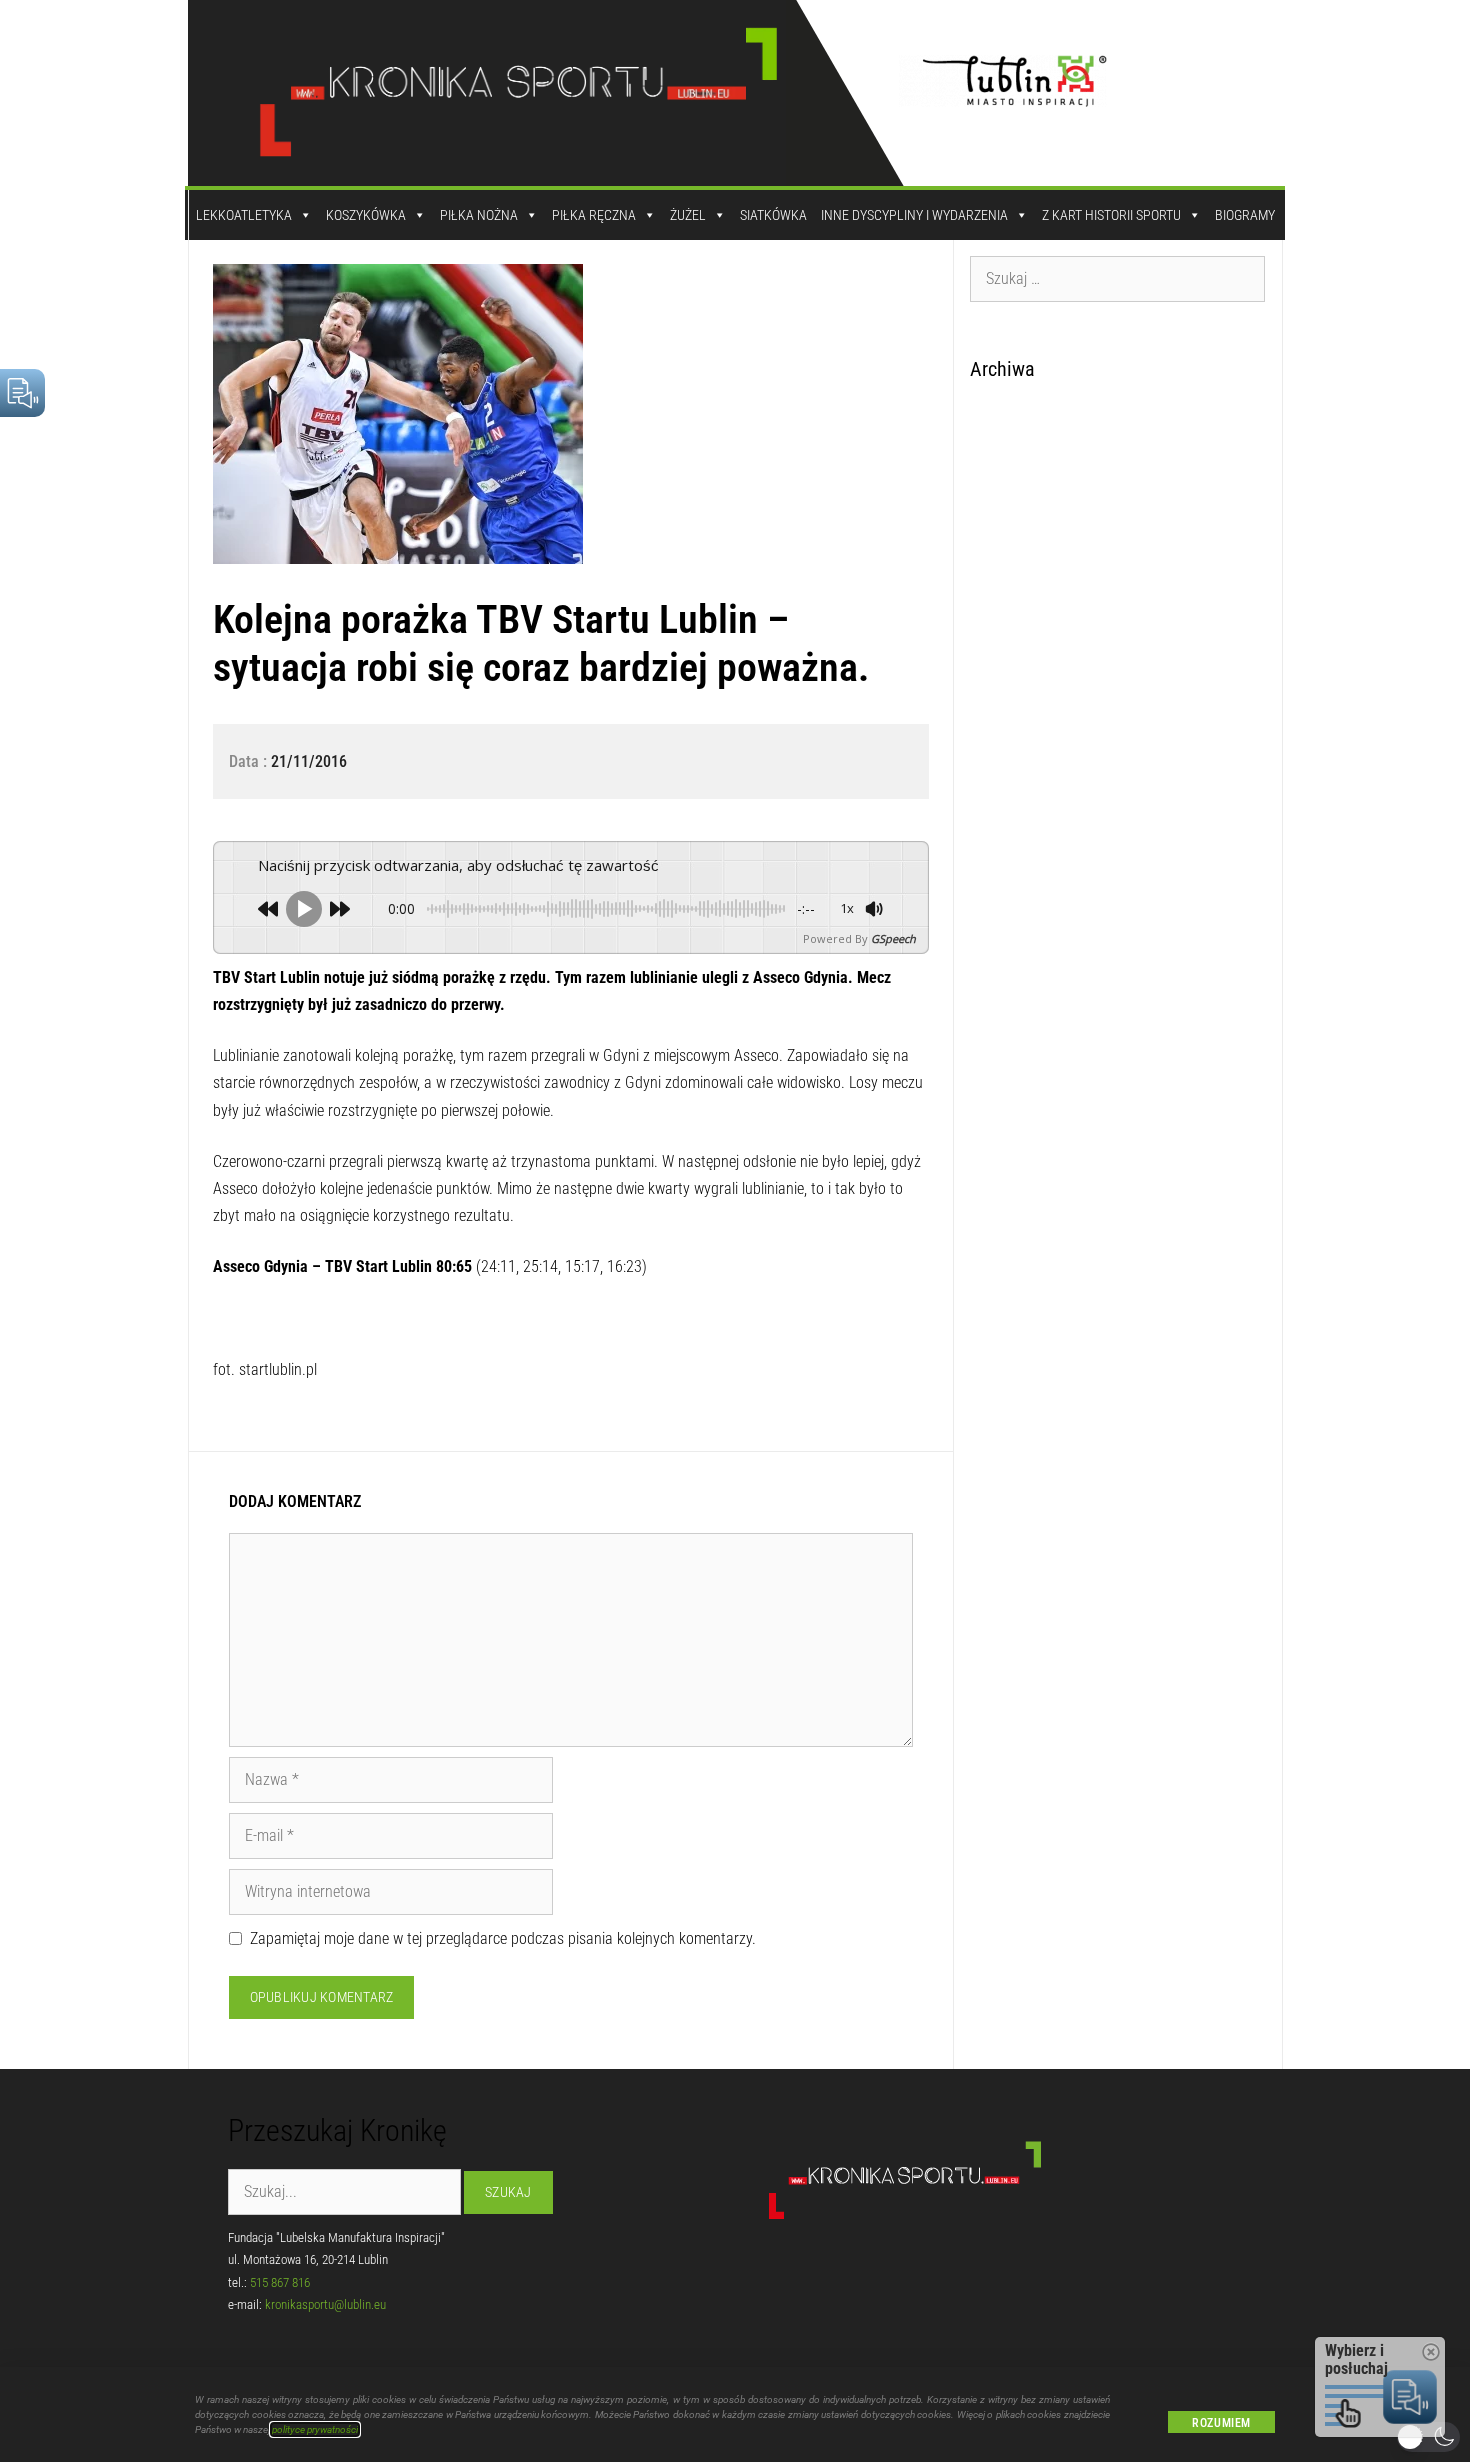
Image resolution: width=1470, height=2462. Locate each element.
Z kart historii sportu (1111, 215)
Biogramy (1245, 215)
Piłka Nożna (479, 215)
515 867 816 (280, 2282)
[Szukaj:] (1118, 278)
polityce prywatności (315, 2429)
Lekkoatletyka (244, 215)
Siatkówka (773, 215)
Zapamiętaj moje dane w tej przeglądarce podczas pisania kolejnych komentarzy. (503, 1938)
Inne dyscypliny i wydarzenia (914, 215)
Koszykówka (366, 215)
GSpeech (893, 938)
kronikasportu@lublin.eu (325, 2304)
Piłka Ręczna (594, 215)
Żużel (688, 215)
